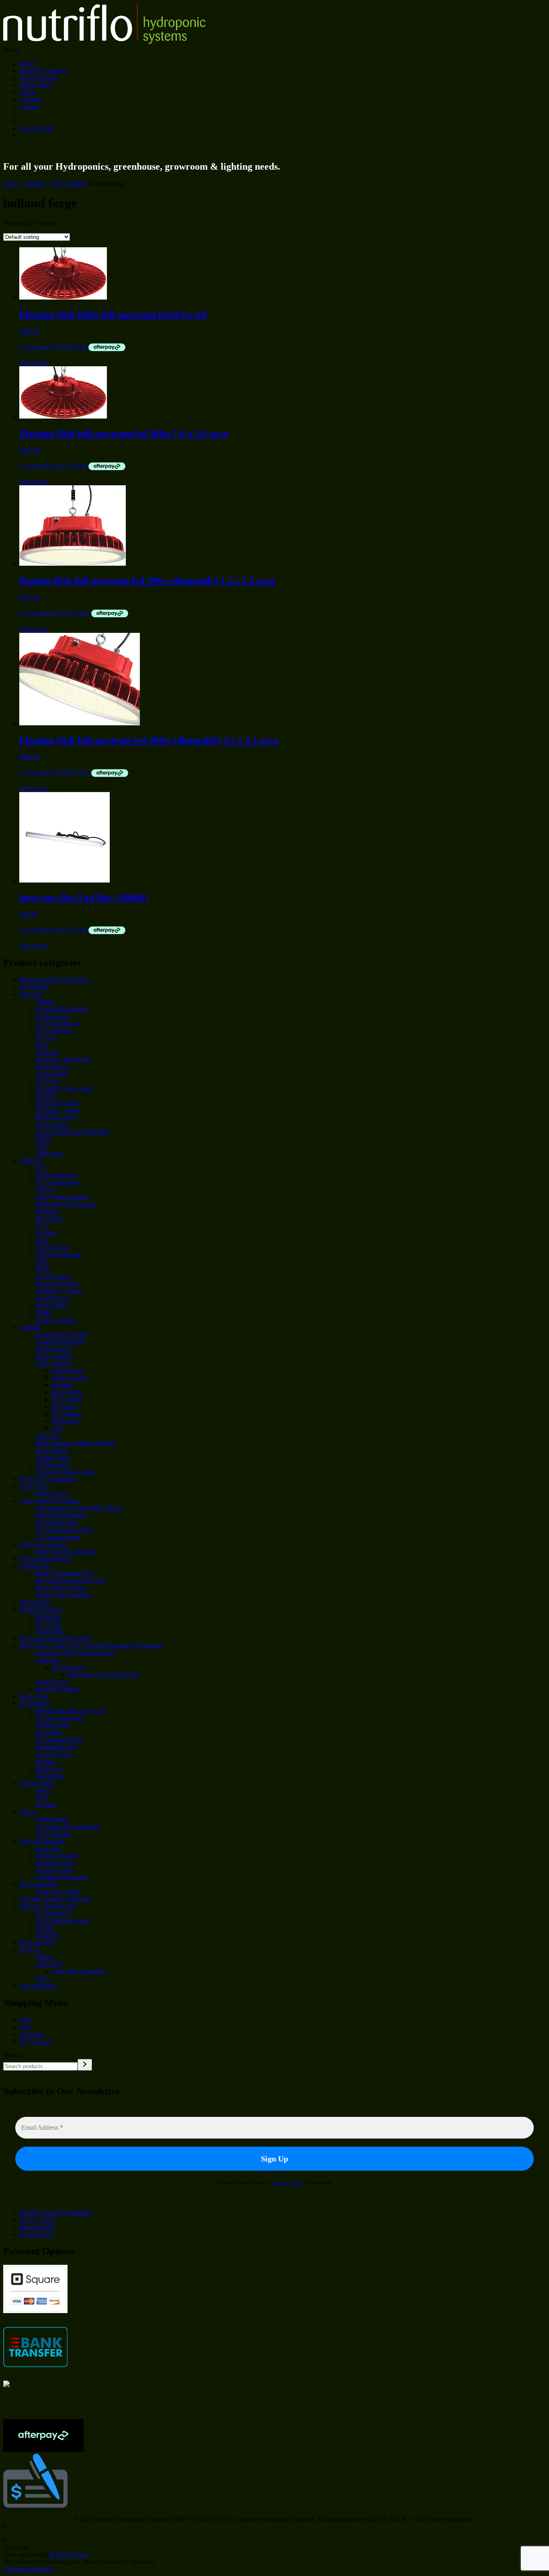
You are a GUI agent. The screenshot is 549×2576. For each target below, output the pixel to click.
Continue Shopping (28, 2569)
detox (42, 1978)
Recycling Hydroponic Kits (70, 1580)
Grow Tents (34, 1486)
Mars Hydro (67, 1392)
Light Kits (48, 1436)
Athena (45, 1001)
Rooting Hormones (60, 1718)
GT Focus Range (57, 1023)
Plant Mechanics (56, 1175)
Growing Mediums (43, 1544)
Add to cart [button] (34, 362)
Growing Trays (55, 1863)
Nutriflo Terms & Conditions (56, 2212)
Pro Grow (64, 1407)
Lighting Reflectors (60, 1341)
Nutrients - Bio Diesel (63, 1059)
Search (12, 2055)
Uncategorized (38, 1986)
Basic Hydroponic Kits (65, 1573)
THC (42, 1146)
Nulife (43, 1139)
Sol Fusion (65, 1421)
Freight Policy (37, 2234)
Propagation (35, 1703)
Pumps (28, 1812)
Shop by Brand (39, 78)
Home (27, 63)
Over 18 (30, 1949)
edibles (44, 1957)
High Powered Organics (66, 1204)
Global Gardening (58, 1255)
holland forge (68, 1370)
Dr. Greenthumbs (57, 1182)
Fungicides (49, 1631)
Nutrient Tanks (54, 1870)
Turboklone (50, 1776)
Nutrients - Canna (58, 1110)
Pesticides (48, 1616)
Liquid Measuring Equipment (73, 1132)
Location (31, 100)
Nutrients (31, 994)
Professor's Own (56, 1117)
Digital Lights (53, 1457)
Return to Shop (69, 2554)
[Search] (85, 2065)
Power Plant (67, 1399)
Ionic (42, 1045)
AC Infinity (34, 987)
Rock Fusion (52, 1124)
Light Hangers (54, 1349)
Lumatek (63, 1385)
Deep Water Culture (61, 1588)
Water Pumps (52, 1819)
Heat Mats (48, 1732)
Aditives (30, 1161)
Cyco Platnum (53, 1030)
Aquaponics (35, 1602)
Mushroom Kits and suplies (54, 980)
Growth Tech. (53, 1276)
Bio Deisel (49, 1218)
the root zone (68, 1667)
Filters (43, 1790)
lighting (45, 1761)
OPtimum (48, 1052)
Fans (41, 1797)
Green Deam (52, 1074)
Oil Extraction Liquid (62, 1920)
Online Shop (35, 85)
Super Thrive (52, 1305)
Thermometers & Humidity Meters (79, 1508)
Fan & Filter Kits (57, 1522)
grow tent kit (51, 1493)
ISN (41, 1168)
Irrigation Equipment (62, 1877)
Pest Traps (48, 1624)
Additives (48, 1660)
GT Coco (47, 1081)
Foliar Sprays (52, 1682)
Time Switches (54, 1356)
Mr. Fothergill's (39, 1884)
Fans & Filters (37, 1783)
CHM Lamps (52, 1465)
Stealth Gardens (55, 1320)
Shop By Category (43, 71)
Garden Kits (35, 1566)
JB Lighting (67, 1414)
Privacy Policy (38, 2220)
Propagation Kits (57, 1747)
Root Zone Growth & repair (103, 1674)
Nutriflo (45, 1095)
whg (57, 1428)
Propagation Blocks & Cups (71, 1711)
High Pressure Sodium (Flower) (76, 1443)
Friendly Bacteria (57, 1689)
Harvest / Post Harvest (48, 1906)
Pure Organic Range (45, 1559)
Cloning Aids (52, 1725)
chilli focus (49, 1153)
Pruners (45, 1928)
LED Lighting (68, 184)
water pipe (49, 1964)
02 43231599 (36, 128)
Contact (29, 107)
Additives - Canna (58, 1291)
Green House (52, 1016)
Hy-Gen (46, 1038)
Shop (26, 2020)
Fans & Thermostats (61, 1515)
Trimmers (47, 1935)
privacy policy (287, 2183)
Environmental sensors (64, 1530)
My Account (35, 2041)
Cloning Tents (53, 1754)
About (27, 92)
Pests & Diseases (41, 1609)
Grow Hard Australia (62, 1197)
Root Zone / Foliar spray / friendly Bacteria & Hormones (91, 1645)
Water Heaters (53, 1834)
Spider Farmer (70, 1378)
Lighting (35, 184)
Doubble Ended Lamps (65, 1472)
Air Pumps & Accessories (68, 1826)
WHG (43, 1269)
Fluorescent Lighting (62, 1334)
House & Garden (57, 1103)
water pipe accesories (78, 1971)
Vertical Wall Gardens (63, 1595)
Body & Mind (37, 1942)
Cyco (42, 1226)
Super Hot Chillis (57, 1891)
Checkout (32, 2034)
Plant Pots (48, 1848)
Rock (42, 1240)
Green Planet (52, 1066)
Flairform (47, 1211)
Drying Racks (53, 1913)
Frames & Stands (57, 1855)
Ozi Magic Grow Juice (64, 1088)
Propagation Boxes (59, 1740)
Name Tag (49, 1768)
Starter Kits (34, 1696)
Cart (25, 2027)
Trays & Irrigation (42, 1841)
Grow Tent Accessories (49, 1501)
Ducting (46, 1805)
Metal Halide (52, 1450)
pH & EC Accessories (47, 1479)
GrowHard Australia (61, 1009)
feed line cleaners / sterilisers (55, 1899)
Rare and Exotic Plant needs (55, 1638)
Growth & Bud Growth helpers (75, 1653)
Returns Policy (38, 2227)
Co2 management (58, 1537)
